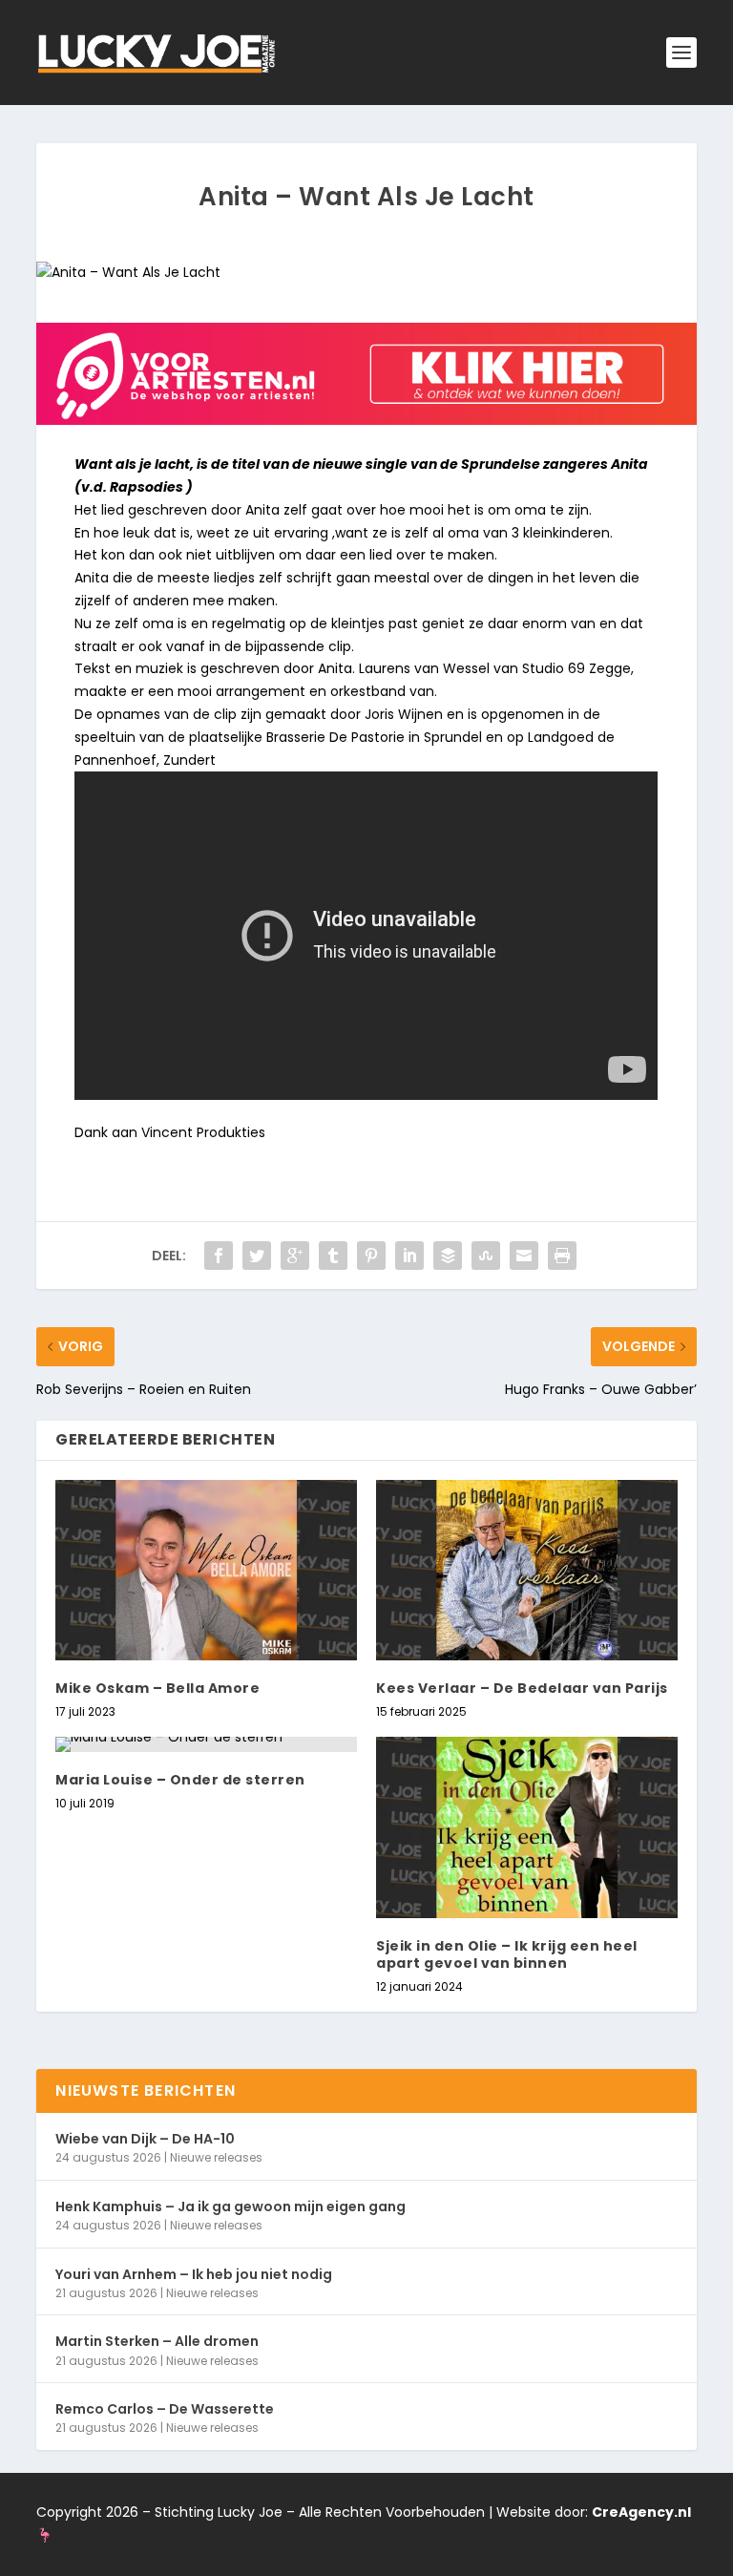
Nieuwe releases (216, 2157)
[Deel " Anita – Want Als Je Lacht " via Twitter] (257, 1256)
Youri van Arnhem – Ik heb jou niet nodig (194, 2274)
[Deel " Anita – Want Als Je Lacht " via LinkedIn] (409, 1256)
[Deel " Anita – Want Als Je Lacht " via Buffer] (448, 1256)
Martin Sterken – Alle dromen (157, 2341)
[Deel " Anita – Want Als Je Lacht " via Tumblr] (333, 1256)
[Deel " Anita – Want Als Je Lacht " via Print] (562, 1256)
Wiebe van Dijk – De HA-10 (145, 2139)
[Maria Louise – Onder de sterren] (206, 1744)
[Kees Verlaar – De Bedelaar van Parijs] (527, 1570)
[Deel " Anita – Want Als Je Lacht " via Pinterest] (371, 1256)
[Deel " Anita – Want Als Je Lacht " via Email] (524, 1256)
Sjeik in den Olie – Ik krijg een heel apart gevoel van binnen (507, 1954)
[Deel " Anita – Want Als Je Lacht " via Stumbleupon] (486, 1256)
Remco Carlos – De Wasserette (165, 2409)
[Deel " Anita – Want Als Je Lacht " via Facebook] (219, 1256)
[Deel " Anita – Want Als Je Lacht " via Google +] (295, 1256)
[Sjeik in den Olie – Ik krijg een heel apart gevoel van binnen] (527, 1827)
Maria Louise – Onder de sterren (180, 1780)
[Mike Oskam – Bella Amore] (206, 1570)
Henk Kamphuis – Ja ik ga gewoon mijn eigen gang (230, 2206)
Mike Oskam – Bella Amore (157, 1688)
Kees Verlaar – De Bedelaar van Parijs (522, 1688)
